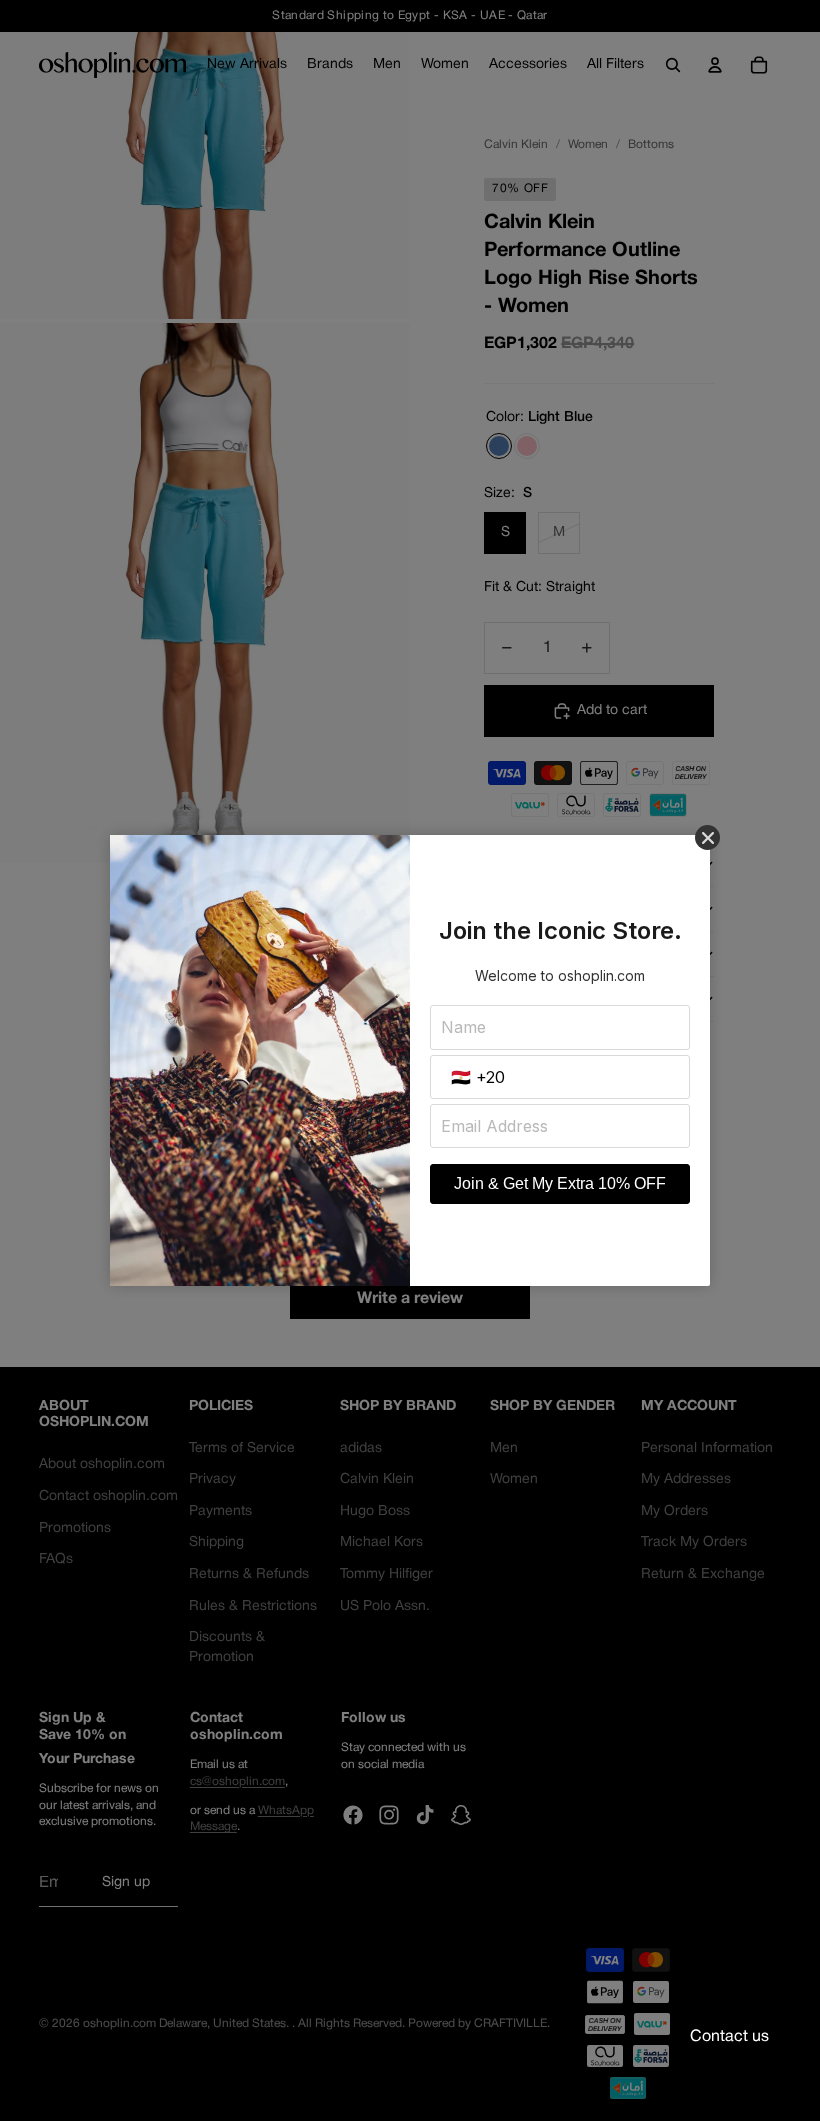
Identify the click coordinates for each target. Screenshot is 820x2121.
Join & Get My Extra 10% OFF (560, 1183)
